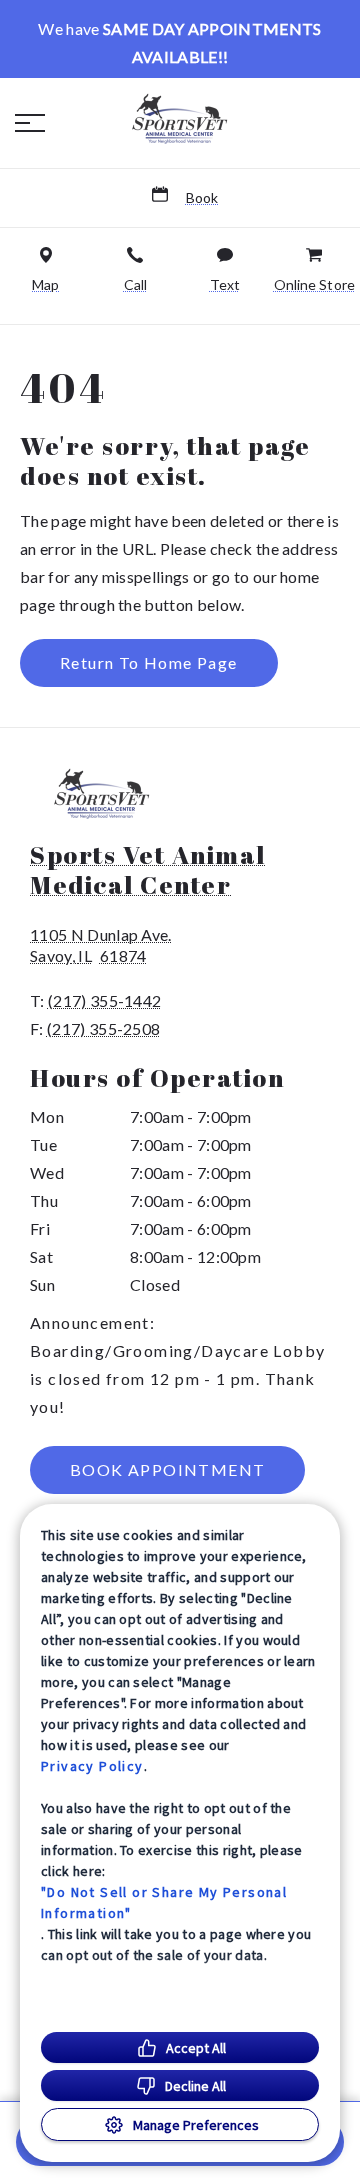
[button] (30, 123)
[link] (180, 119)
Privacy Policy (92, 1766)
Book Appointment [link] (167, 1469)
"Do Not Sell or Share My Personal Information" (164, 1902)
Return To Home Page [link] (149, 662)
